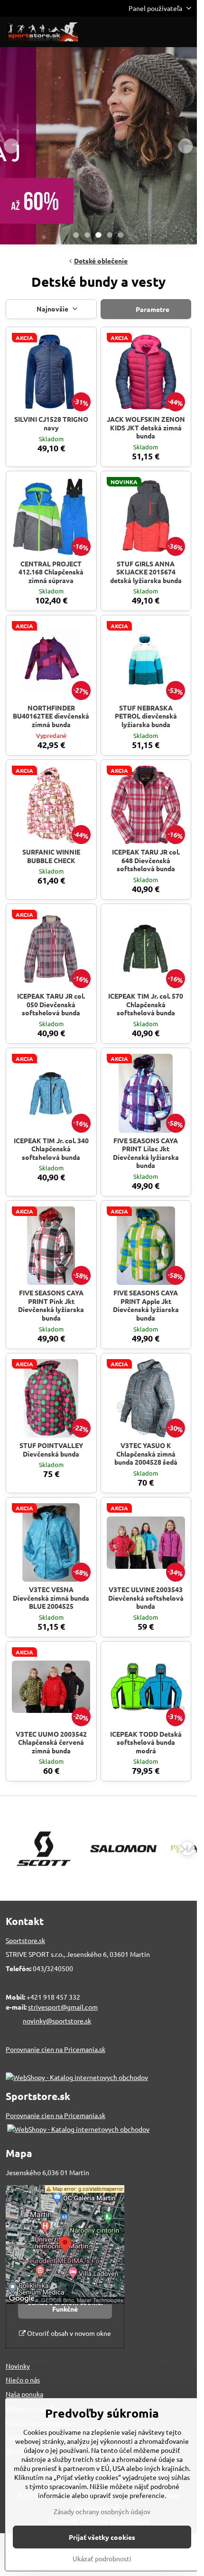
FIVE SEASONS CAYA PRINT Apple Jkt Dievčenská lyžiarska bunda (146, 1305)
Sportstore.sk (25, 1940)
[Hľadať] (140, 32)
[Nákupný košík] (163, 32)
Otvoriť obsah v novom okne (68, 2333)
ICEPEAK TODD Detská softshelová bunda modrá (146, 1742)
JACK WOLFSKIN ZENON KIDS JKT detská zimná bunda (146, 427)
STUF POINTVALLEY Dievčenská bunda (51, 1449)
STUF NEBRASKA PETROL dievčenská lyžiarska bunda (146, 716)
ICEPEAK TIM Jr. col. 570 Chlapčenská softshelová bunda (146, 1004)
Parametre (152, 309)
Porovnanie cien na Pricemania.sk (56, 2049)
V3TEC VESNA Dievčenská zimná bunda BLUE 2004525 (51, 1598)
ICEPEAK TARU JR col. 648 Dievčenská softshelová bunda (146, 860)
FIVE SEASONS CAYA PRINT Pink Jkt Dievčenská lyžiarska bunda (51, 1305)
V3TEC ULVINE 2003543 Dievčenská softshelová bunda (146, 1598)
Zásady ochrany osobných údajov (102, 2511)
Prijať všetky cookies (102, 2537)
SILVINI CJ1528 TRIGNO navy (51, 423)
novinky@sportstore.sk (57, 2021)
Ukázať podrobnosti (102, 2558)
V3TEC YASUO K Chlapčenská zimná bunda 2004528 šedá (146, 1453)
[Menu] (185, 32)
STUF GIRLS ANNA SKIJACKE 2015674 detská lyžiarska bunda (146, 572)
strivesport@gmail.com (63, 2007)
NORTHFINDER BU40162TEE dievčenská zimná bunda (51, 716)
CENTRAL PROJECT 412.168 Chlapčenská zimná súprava (51, 572)
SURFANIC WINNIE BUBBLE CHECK (51, 856)
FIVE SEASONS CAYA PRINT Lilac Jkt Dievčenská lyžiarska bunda (146, 1153)
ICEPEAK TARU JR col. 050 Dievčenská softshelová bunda (51, 1004)
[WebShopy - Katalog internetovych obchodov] (77, 2077)
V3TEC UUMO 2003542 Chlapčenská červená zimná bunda (51, 1742)
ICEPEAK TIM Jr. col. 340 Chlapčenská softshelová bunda (51, 1149)
